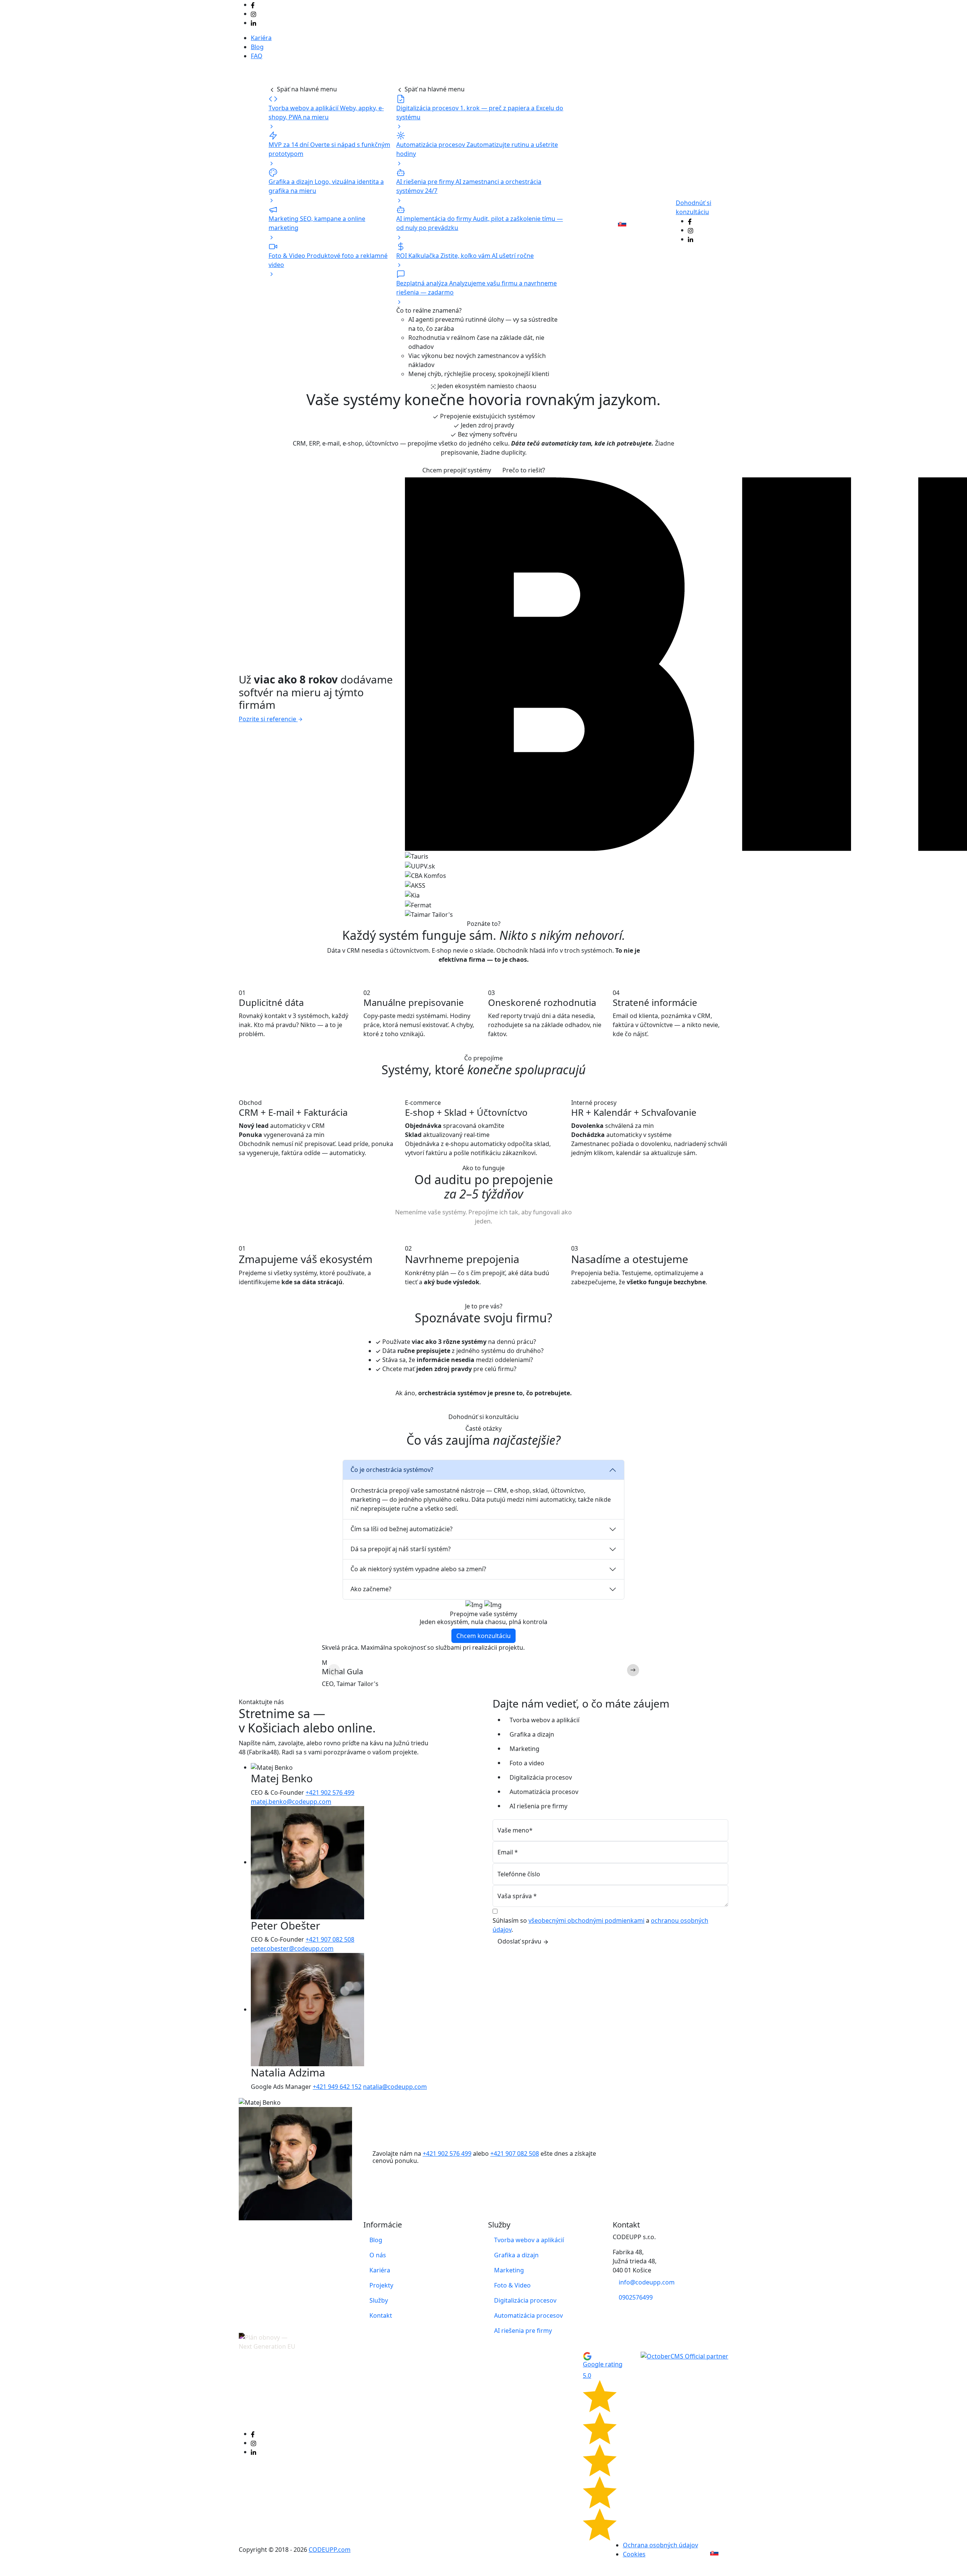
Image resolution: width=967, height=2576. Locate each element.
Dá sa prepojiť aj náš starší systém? (401, 1549)
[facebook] (253, 5)
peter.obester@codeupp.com (292, 1948)
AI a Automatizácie (453, 77)
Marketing (524, 1749)
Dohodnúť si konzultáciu (483, 1417)
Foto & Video (512, 2285)
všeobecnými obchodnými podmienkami (586, 1920)
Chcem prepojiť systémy (457, 470)
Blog (257, 47)
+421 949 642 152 (337, 2087)
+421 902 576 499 (330, 1792)
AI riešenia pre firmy (538, 1806)
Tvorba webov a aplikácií (545, 1720)
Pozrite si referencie (268, 719)
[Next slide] (633, 1670)
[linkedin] (253, 23)
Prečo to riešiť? (524, 470)
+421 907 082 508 (330, 1939)
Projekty (254, 77)
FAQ (257, 56)
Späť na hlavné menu (306, 89)
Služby (281, 77)
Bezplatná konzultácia (656, 224)
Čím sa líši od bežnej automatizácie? (402, 1529)
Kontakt (601, 219)
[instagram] (253, 14)
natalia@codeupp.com (395, 2087)
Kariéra (261, 38)
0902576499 (636, 2297)
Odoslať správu (520, 1941)
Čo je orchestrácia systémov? (392, 1470)
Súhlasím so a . (600, 1925)
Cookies (634, 2554)
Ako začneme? (371, 1589)
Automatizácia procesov (544, 1792)
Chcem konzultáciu (483, 1636)
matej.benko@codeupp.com (291, 1802)
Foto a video (527, 1763)
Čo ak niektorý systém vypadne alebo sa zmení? (418, 1569)
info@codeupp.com (647, 2282)
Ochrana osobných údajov (660, 2545)
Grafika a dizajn (532, 1734)
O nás (578, 224)
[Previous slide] (334, 1670)
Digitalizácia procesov (541, 1777)
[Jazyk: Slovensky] (626, 224)
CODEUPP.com (330, 2550)
